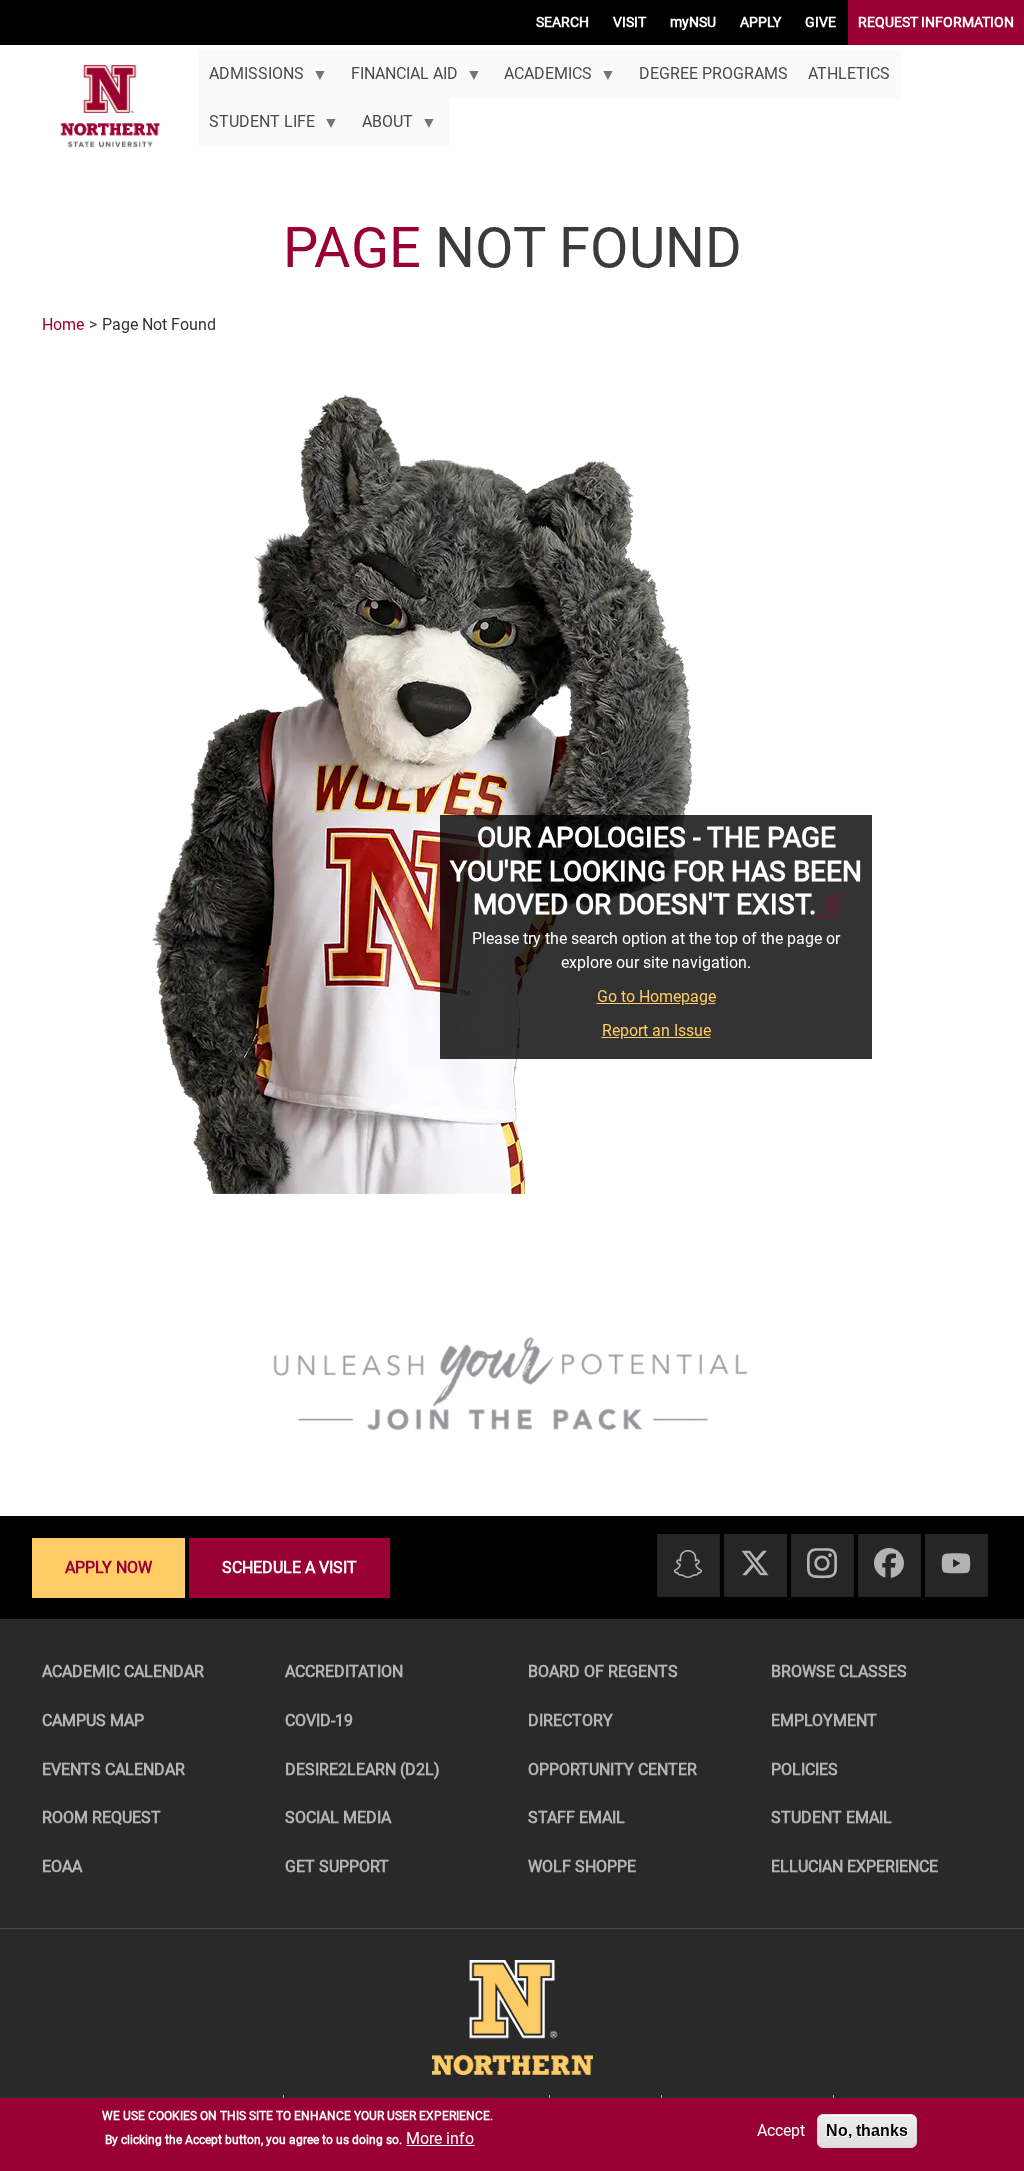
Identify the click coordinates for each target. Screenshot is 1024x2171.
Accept (781, 2130)
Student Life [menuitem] (257, 129)
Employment (824, 1720)
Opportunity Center (612, 1769)
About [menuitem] (381, 129)
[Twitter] (755, 1564)
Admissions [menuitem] (251, 81)
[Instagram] (822, 1564)
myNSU (693, 22)
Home (63, 324)
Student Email (831, 1817)
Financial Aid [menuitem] (398, 81)
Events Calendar (113, 1769)
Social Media (338, 1817)
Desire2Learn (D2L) (362, 1769)
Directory (570, 1720)
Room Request (101, 1817)
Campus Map (93, 1720)
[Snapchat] (688, 1565)
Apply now (108, 1567)
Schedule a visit (289, 1567)
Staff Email (576, 1817)
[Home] (110, 106)
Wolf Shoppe (582, 1866)
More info (440, 2138)
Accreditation (344, 1671)
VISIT (629, 22)
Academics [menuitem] (543, 81)
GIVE (820, 22)
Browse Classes (839, 1671)
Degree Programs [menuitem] (713, 73)
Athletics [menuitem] (849, 73)
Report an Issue (656, 1030)
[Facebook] (889, 1564)
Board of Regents (603, 1671)
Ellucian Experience (854, 1866)
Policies (804, 1769)
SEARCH (562, 22)
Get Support (337, 1866)
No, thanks (867, 2130)
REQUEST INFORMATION (936, 22)
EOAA (62, 1866)
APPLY (760, 22)
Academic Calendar (123, 1671)
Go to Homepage (656, 996)
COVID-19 (319, 1720)
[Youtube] (956, 1564)
